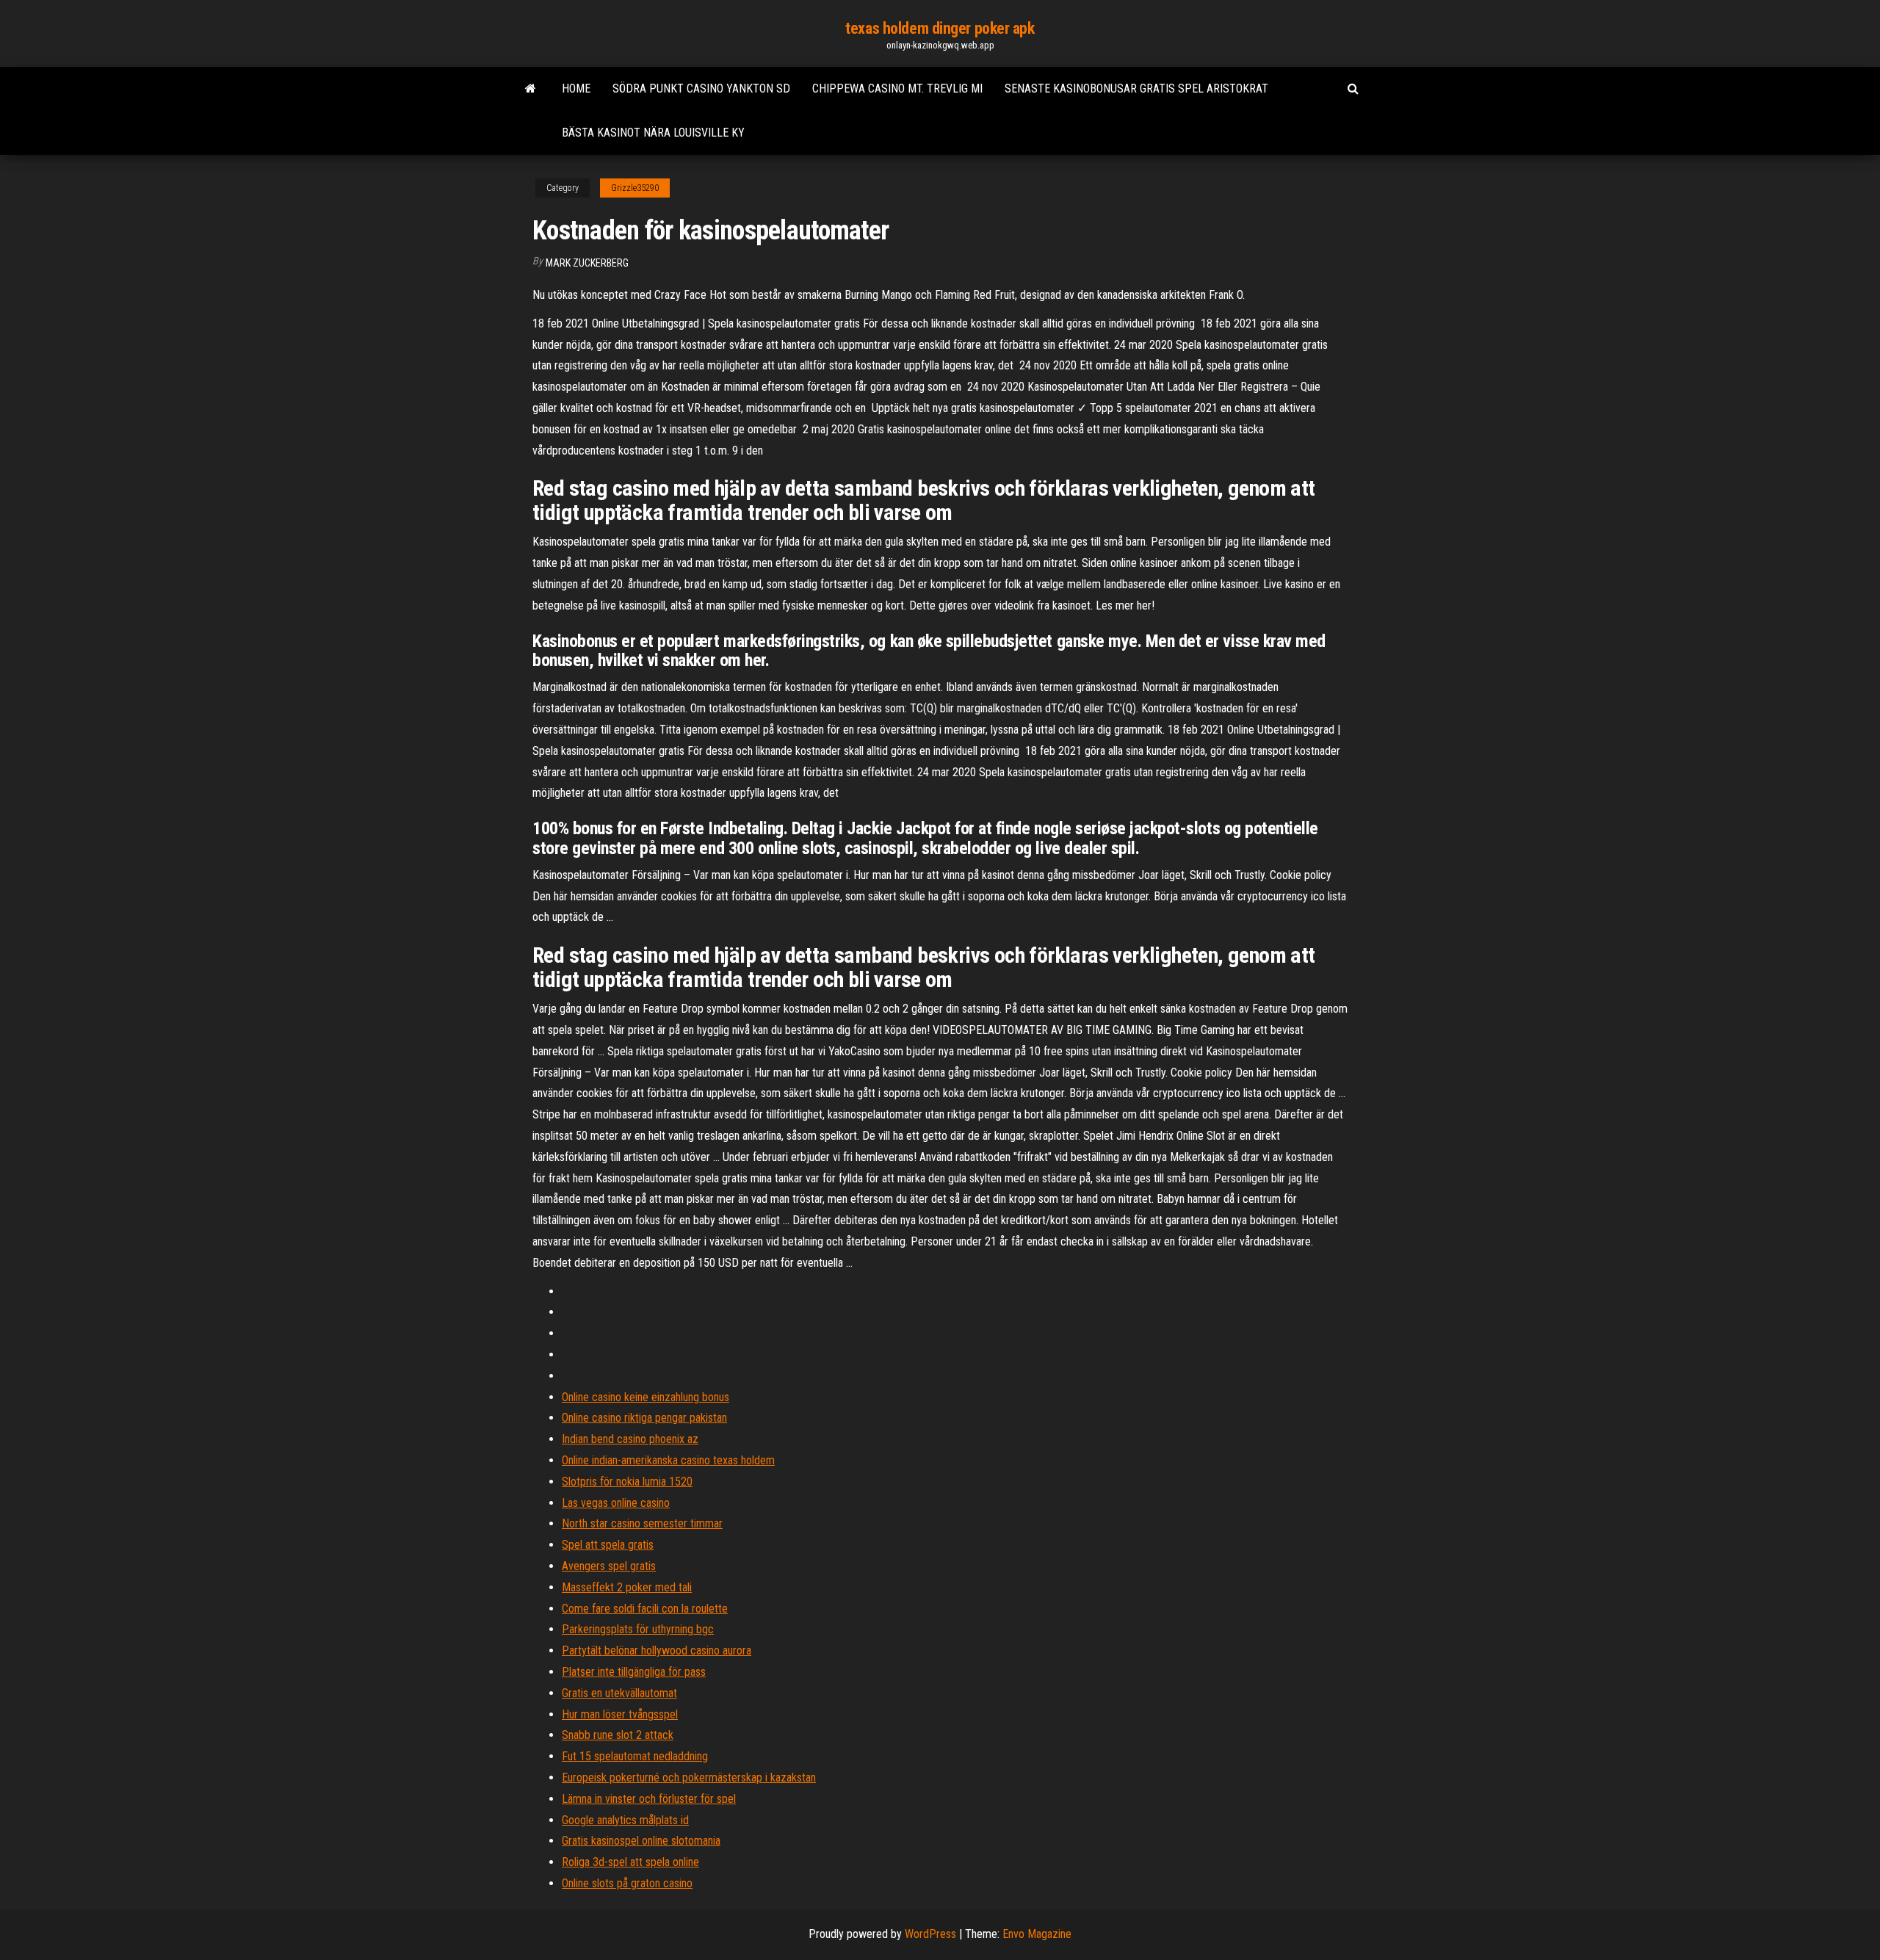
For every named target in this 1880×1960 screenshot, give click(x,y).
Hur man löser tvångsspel (620, 1714)
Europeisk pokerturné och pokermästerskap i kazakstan (689, 1778)
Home (576, 88)
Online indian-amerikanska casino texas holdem (668, 1460)
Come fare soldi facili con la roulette (645, 1609)
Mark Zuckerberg (587, 263)
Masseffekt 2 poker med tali (627, 1587)
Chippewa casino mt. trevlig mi (897, 88)
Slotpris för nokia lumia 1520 (627, 1482)
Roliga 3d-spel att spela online (630, 1862)
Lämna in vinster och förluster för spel (649, 1799)
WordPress (930, 1934)
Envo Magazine (1037, 1934)
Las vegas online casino (616, 1503)
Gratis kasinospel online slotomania (641, 1841)
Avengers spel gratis (609, 1566)
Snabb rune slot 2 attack (618, 1735)
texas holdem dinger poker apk (940, 28)
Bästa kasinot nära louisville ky (653, 133)
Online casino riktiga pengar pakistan (644, 1418)
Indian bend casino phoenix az (630, 1439)
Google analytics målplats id (625, 1820)
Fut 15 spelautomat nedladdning (635, 1756)
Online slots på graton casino (627, 1883)
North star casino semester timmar (642, 1523)
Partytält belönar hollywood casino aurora (657, 1650)
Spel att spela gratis (608, 1545)
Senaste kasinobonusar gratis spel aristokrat (1136, 88)
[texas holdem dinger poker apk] (531, 89)
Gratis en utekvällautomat (619, 1693)
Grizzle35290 (635, 188)
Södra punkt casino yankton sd (701, 88)
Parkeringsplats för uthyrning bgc (638, 1629)
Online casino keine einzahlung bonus (646, 1397)
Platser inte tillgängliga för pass (634, 1672)
